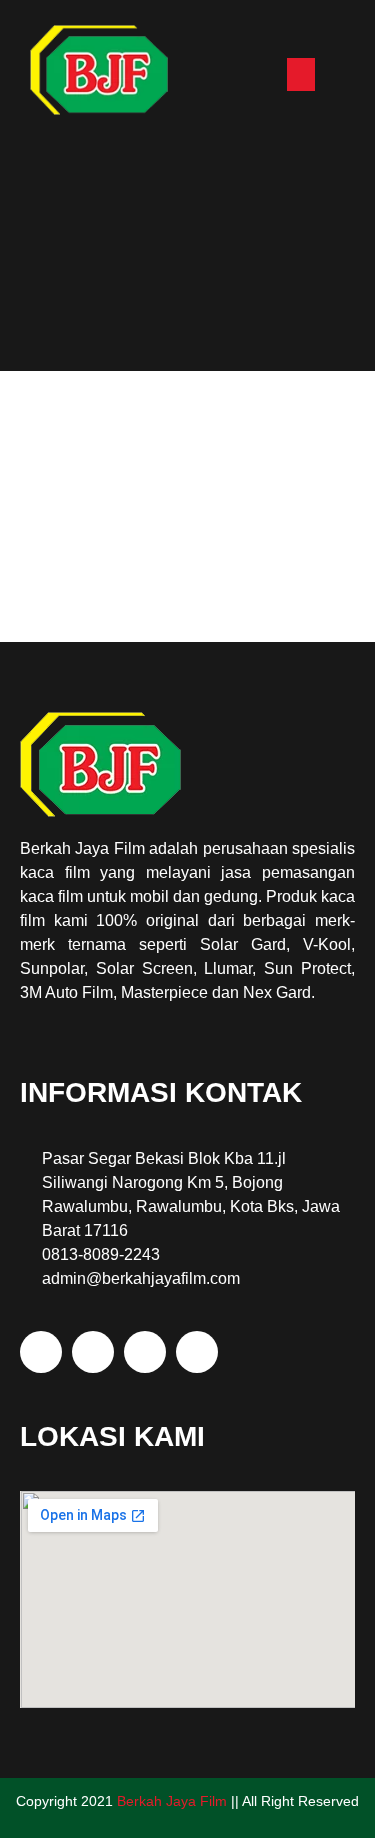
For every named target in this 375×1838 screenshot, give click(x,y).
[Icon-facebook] (145, 1352)
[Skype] (41, 1352)
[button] (301, 74)
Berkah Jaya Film (172, 1801)
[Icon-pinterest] (197, 1352)
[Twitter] (93, 1352)
